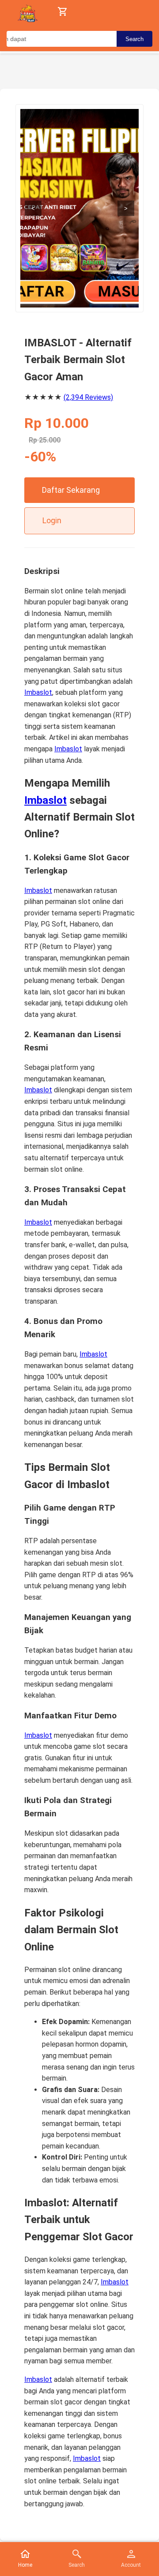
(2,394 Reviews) (88, 397)
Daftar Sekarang (71, 490)
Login (52, 520)
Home (25, 2565)
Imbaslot (38, 692)
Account (131, 2565)
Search (134, 39)
